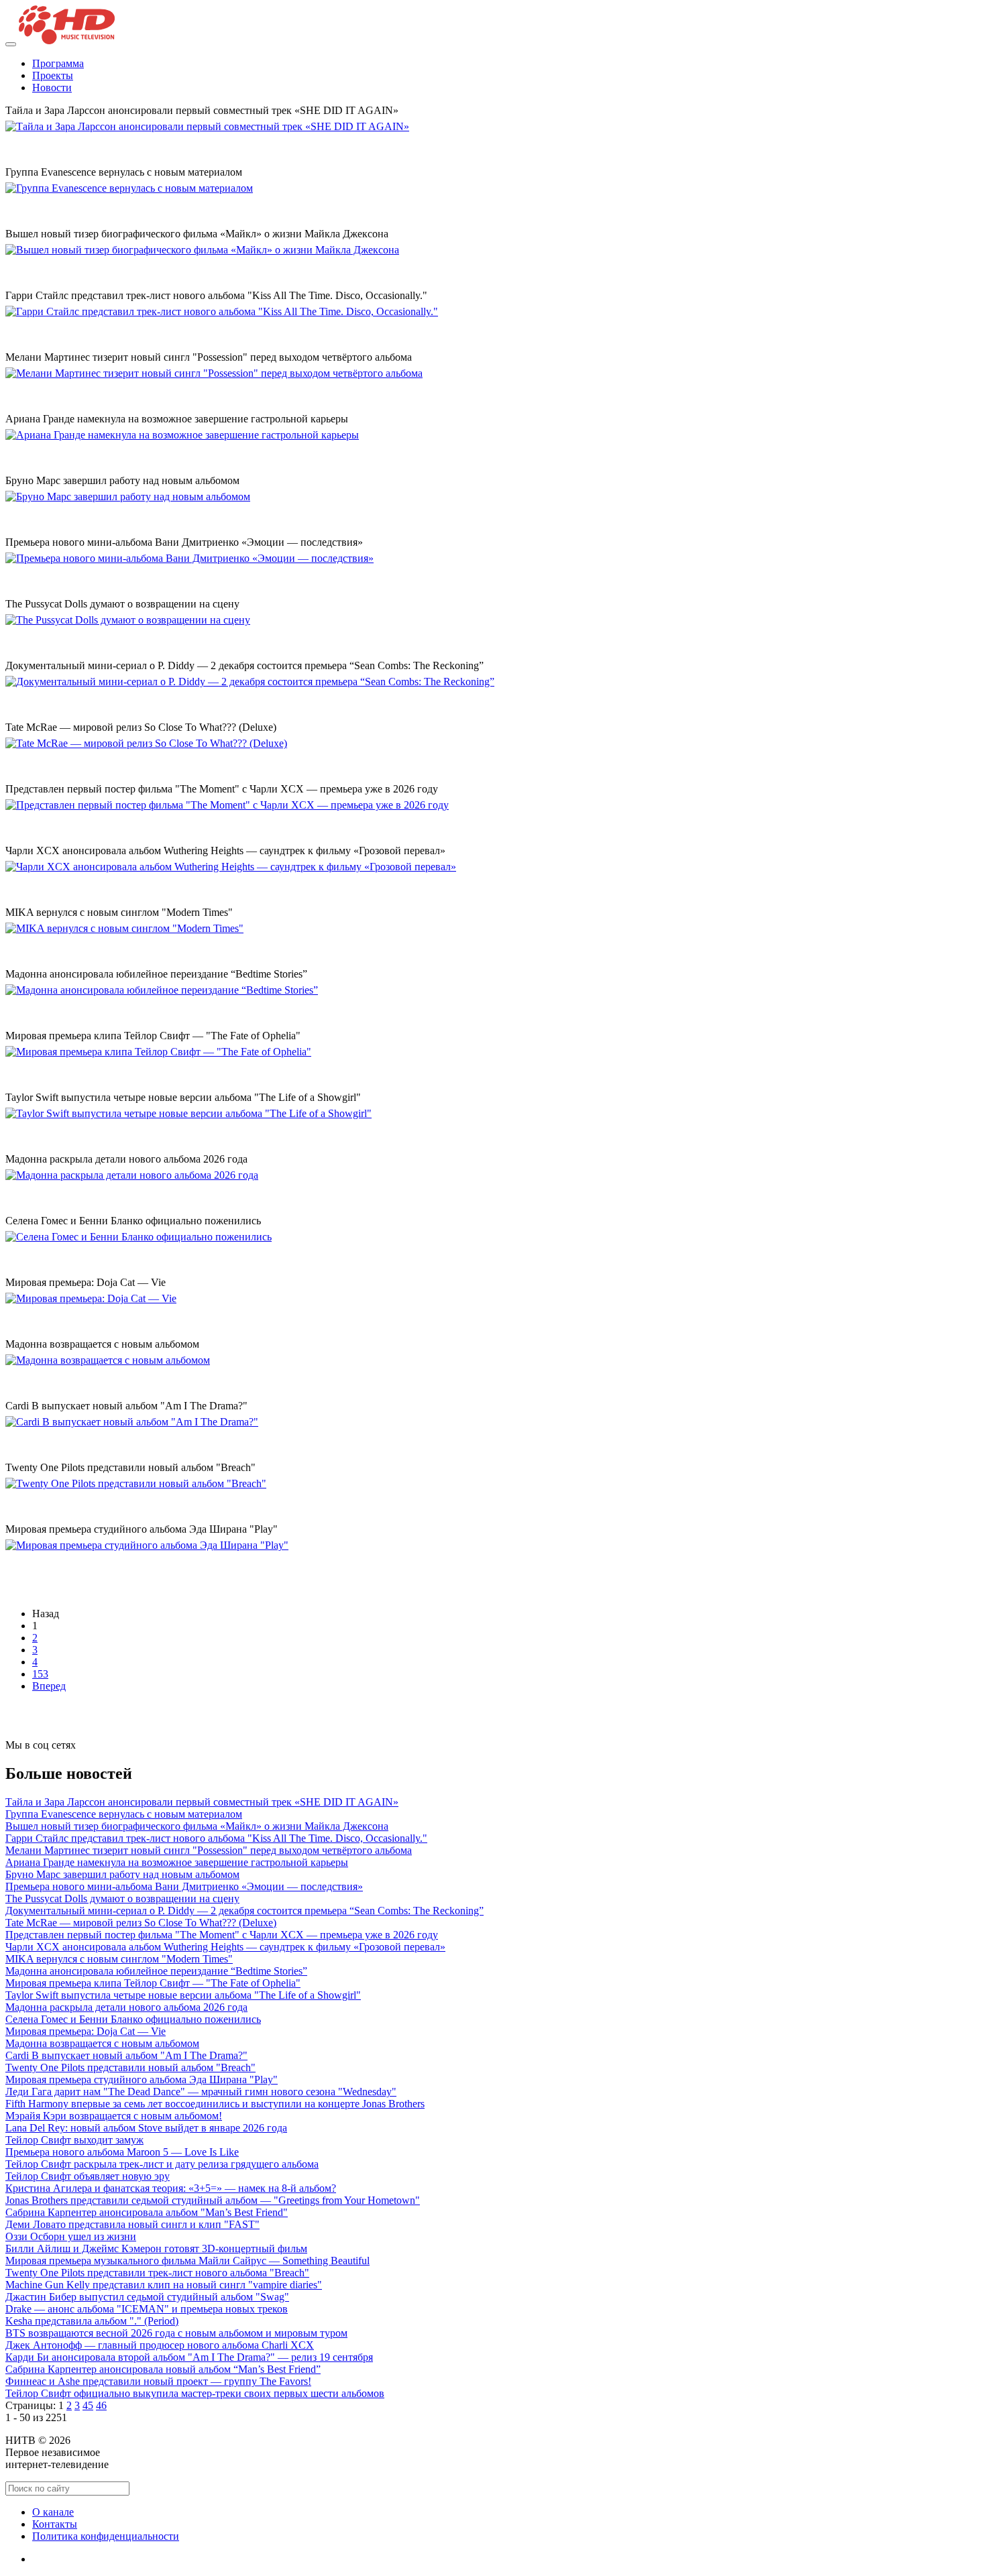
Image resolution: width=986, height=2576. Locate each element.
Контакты (55, 2524)
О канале (53, 2512)
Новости (52, 87)
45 (88, 2405)
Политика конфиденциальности (106, 2536)
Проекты (53, 75)
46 (101, 2405)
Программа (58, 63)
